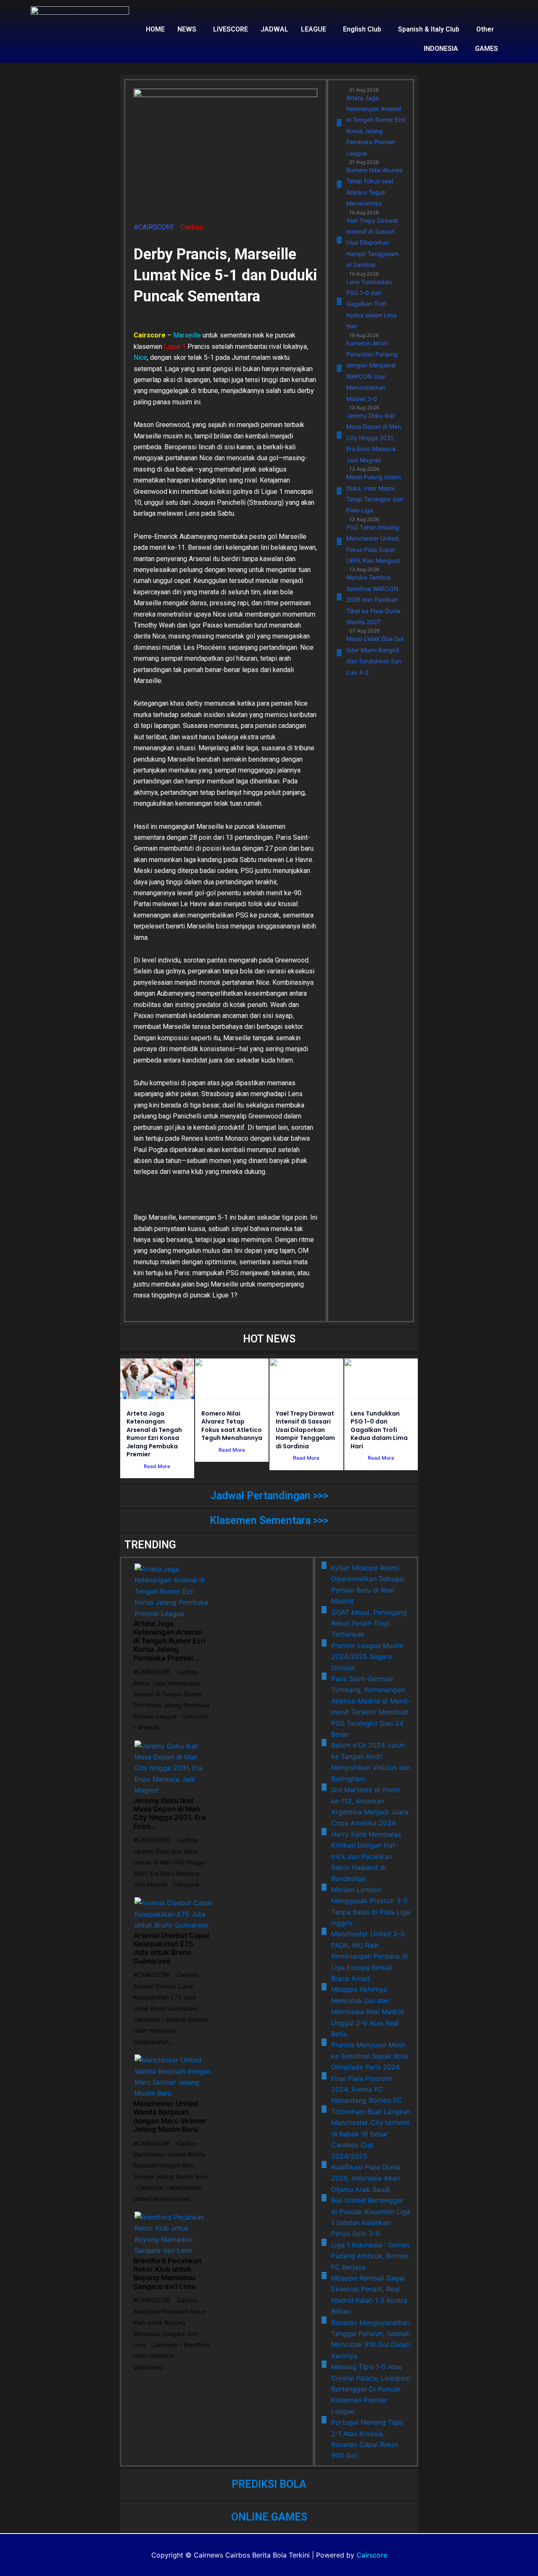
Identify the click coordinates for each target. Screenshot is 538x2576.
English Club (362, 29)
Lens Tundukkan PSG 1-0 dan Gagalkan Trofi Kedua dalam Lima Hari (379, 1430)
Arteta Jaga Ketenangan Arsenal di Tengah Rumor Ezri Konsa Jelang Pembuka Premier (154, 1434)
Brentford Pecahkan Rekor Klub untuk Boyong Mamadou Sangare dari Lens (167, 2274)
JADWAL (274, 29)
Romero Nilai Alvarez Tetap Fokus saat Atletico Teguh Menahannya (232, 1426)
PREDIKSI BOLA (269, 2484)
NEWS (187, 29)
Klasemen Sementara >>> (269, 1520)
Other (485, 29)
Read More (157, 1466)
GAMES (487, 49)
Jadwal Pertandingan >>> (269, 1496)
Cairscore (372, 2555)
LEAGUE (314, 29)
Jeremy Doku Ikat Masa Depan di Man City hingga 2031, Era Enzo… (170, 1813)
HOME (155, 29)
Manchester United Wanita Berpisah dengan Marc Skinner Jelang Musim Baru (170, 2116)
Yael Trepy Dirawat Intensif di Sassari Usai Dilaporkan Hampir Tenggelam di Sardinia (305, 1430)
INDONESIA (441, 49)
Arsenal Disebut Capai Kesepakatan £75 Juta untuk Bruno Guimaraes (171, 1948)
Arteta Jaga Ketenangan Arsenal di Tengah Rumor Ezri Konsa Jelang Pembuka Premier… (169, 1641)
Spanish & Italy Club (429, 29)
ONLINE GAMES (269, 2517)
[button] (189, 29)
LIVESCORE (231, 29)
